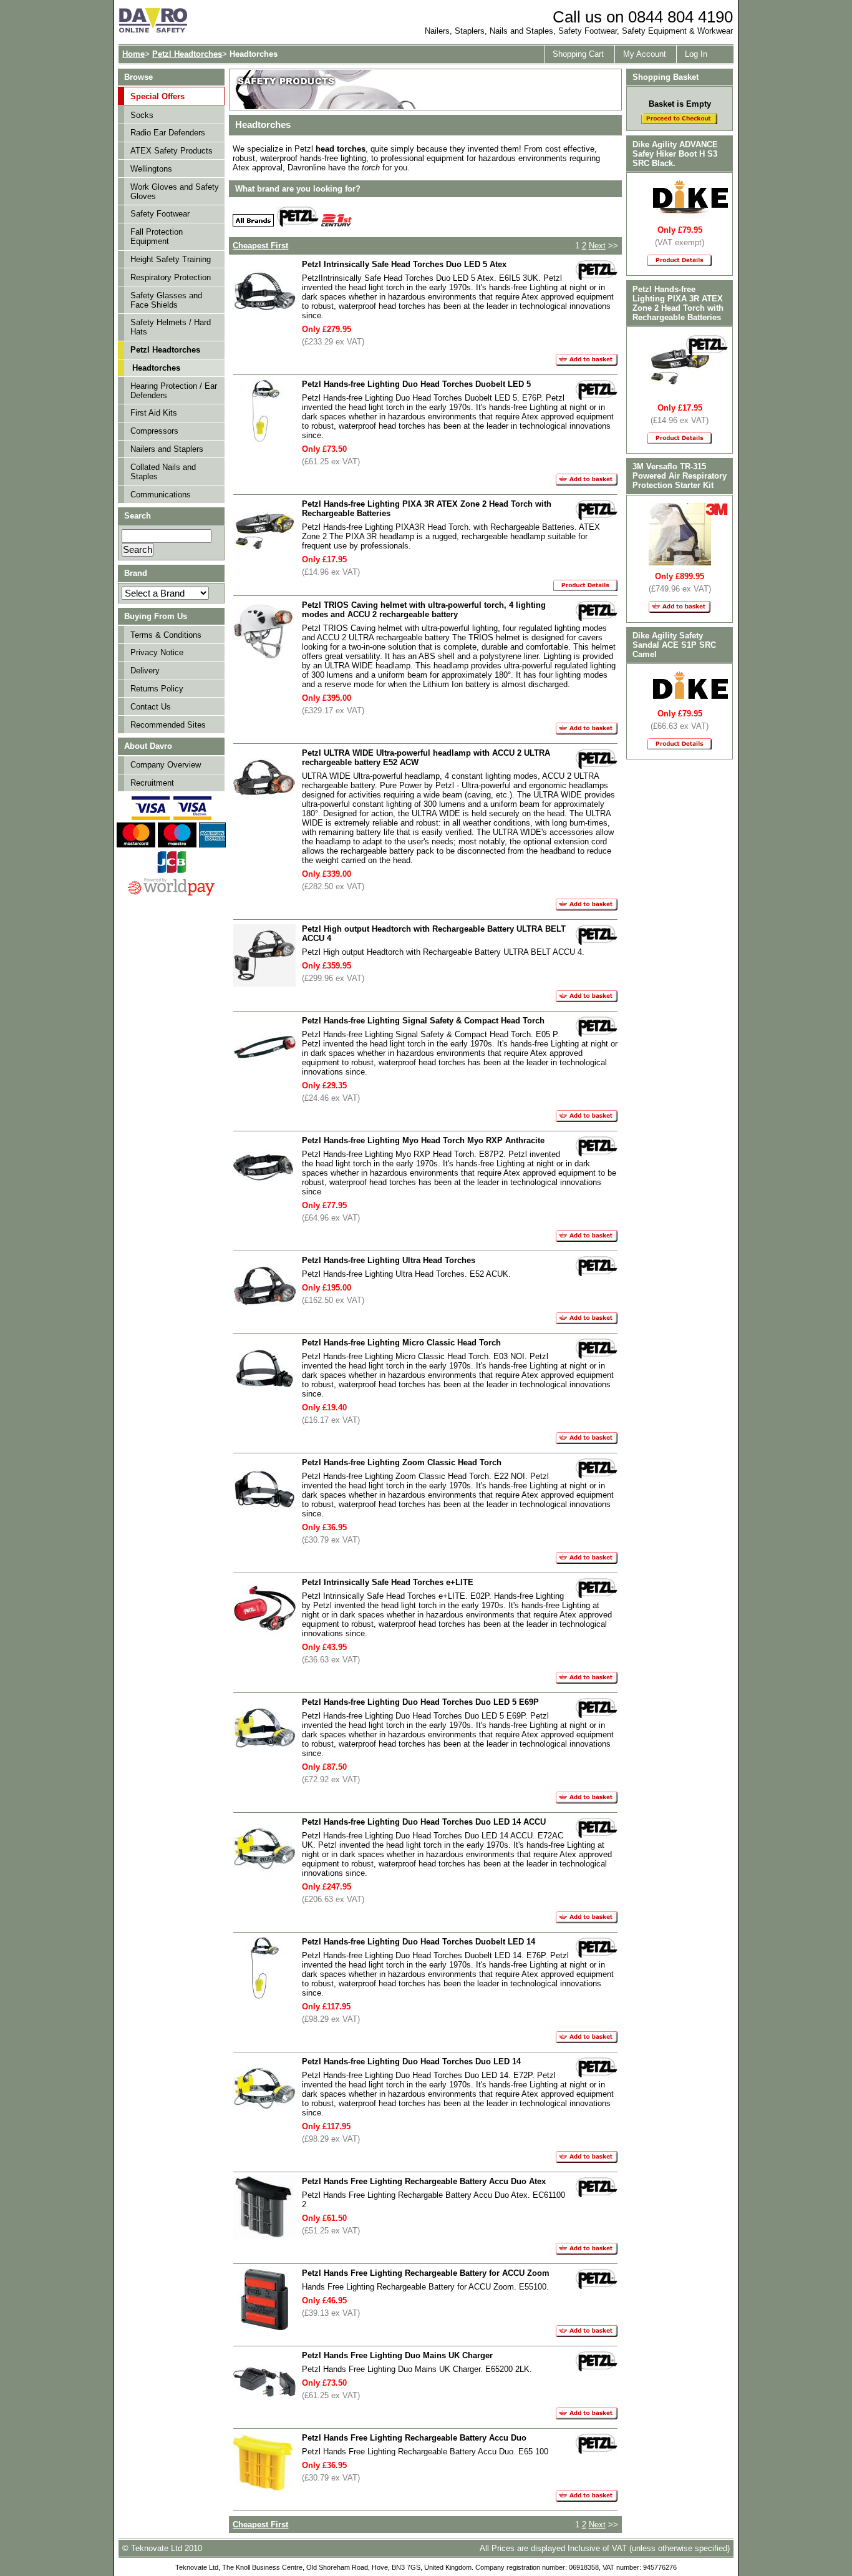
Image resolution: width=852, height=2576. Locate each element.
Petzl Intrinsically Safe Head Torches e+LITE (388, 1582)
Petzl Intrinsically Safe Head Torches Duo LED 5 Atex (404, 264)
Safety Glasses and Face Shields (166, 300)
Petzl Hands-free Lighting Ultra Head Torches (389, 1260)
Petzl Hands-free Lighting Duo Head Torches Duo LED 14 (411, 2061)
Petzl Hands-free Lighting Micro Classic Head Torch (401, 1343)
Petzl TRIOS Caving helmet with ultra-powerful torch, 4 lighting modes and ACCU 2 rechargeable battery (424, 610)
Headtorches (156, 368)
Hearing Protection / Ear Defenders (174, 391)
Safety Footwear (160, 214)
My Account (645, 54)
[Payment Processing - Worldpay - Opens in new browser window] (171, 894)
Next (597, 246)
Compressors (154, 431)
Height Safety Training (171, 259)
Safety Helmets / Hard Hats (171, 327)
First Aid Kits (154, 413)
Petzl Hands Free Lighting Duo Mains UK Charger (397, 2355)
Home (133, 54)
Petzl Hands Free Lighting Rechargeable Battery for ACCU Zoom (426, 2273)
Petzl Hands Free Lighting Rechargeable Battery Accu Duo (414, 2438)
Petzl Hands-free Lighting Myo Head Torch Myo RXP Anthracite (423, 1140)
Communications (161, 495)
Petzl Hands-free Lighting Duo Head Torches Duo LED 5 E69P (420, 1702)
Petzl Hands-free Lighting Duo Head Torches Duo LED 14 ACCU (424, 1822)
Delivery (145, 671)
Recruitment (152, 783)
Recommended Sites (168, 725)
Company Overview (166, 765)
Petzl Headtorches (187, 54)
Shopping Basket (666, 77)
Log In (696, 54)
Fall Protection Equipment (157, 237)
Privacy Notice (157, 652)
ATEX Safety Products (172, 151)
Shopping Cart (578, 54)
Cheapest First (260, 246)
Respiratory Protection (171, 277)
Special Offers (157, 96)
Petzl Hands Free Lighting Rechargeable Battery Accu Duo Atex (424, 2181)
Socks (142, 115)
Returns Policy (157, 689)
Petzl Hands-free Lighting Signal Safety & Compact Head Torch (423, 1021)
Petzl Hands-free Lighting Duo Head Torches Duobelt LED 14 (419, 1942)
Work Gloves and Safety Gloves (175, 192)
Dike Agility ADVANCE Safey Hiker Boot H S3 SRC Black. (675, 154)
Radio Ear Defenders (168, 133)
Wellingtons (151, 169)
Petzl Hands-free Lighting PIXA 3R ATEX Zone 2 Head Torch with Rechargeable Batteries (678, 303)
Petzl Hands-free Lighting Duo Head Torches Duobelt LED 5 (416, 384)
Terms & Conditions (166, 635)
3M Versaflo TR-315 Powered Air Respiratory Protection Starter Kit (680, 476)
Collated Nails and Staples (163, 472)
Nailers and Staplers (167, 449)
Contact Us (151, 707)
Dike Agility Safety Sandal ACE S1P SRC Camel (674, 645)
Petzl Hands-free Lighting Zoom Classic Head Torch (402, 1462)
